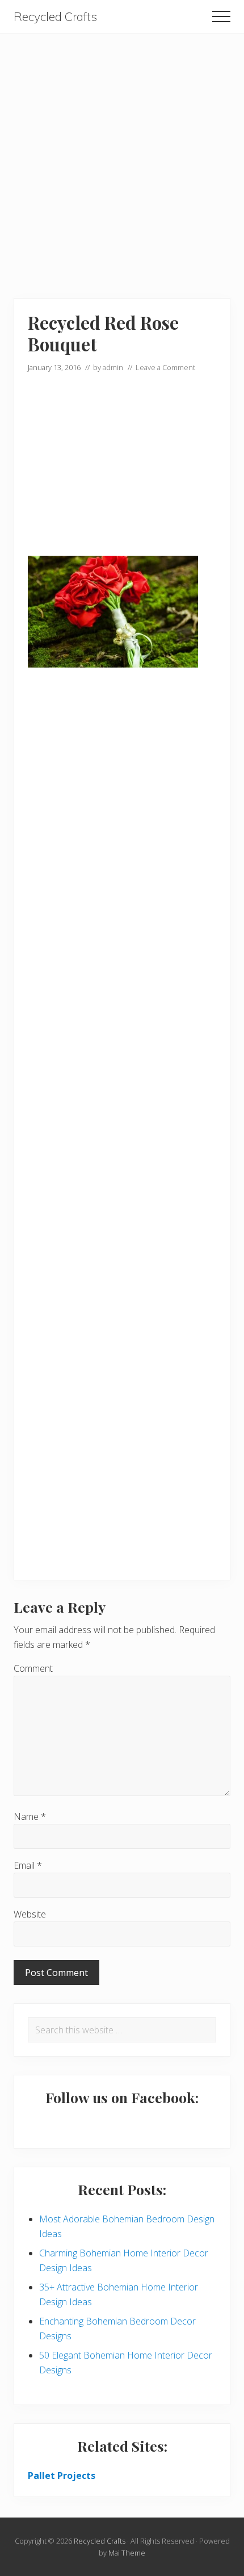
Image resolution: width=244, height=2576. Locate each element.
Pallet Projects (62, 2476)
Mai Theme (127, 2553)
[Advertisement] (122, 156)
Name (30, 1816)
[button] (221, 16)
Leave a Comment (165, 367)
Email (28, 1865)
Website (30, 1914)
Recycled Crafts (55, 17)
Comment (33, 1668)
